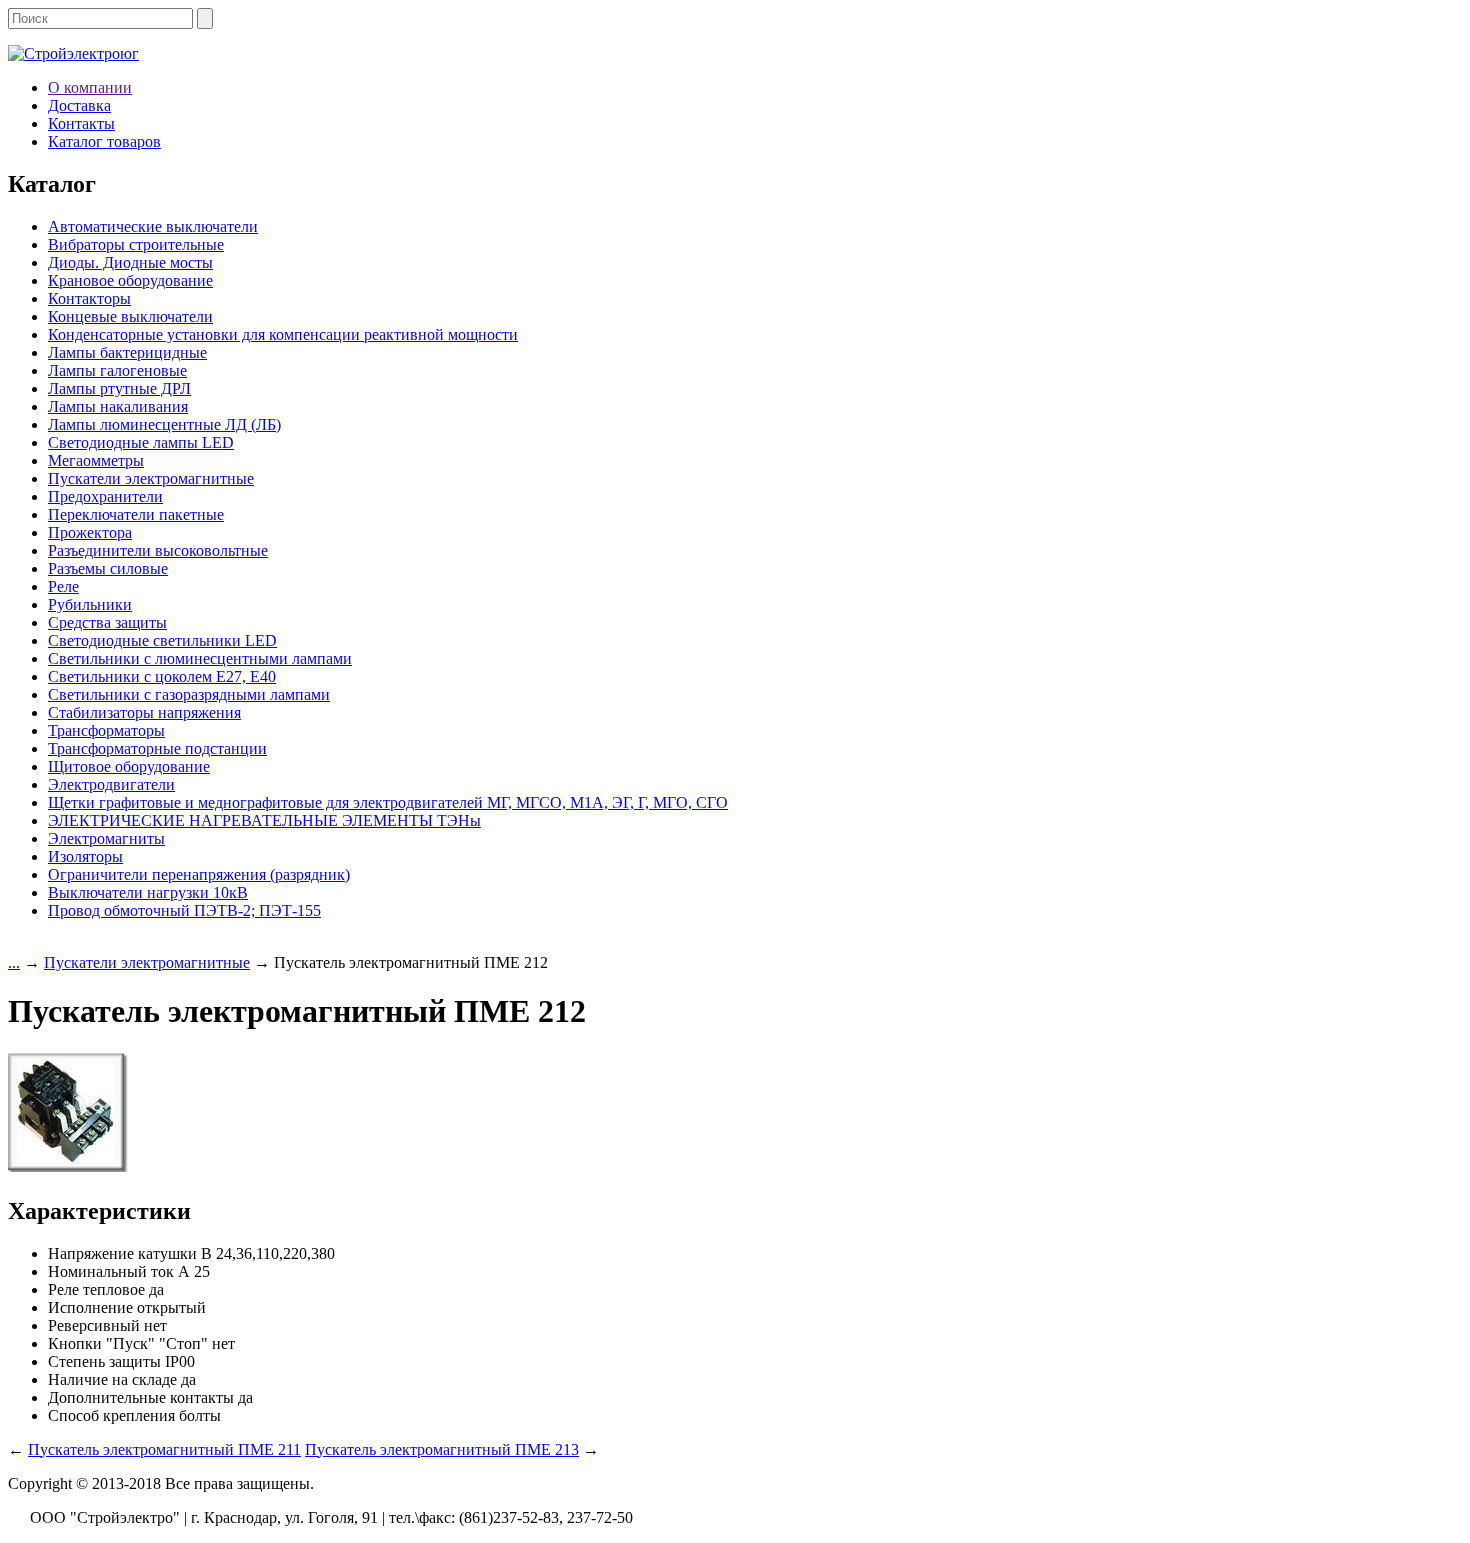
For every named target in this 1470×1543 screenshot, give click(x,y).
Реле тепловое (96, 1289)
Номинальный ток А (119, 1271)
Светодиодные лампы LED (141, 442)
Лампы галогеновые (117, 370)
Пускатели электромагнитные (151, 478)
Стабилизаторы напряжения (144, 712)
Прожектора (90, 532)
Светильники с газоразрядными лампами (189, 694)
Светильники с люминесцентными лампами (200, 658)
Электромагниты (106, 838)
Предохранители (105, 496)
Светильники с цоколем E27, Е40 (162, 676)
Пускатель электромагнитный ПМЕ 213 (442, 1449)
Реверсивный (94, 1325)
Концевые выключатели (130, 316)
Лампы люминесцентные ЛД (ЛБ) (164, 424)
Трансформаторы (106, 730)
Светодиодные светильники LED (162, 640)
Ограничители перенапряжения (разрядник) (199, 874)
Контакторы (89, 298)
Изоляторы (85, 856)
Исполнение (90, 1307)
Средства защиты (107, 622)
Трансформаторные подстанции (157, 748)
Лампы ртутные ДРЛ (119, 388)
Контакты (81, 123)
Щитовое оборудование (129, 766)
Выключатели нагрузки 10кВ (148, 892)
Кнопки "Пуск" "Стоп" (128, 1343)
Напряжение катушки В (130, 1253)
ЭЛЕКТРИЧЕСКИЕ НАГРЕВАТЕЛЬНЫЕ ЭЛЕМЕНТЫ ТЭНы (264, 820)
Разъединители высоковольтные (158, 550)
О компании (90, 87)
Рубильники (90, 604)
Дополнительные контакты (141, 1397)
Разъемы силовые (108, 568)
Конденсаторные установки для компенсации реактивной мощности (283, 334)
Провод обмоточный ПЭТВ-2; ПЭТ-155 (184, 910)
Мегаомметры (96, 460)
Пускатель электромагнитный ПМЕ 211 (164, 1449)
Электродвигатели (111, 784)
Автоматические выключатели (153, 226)
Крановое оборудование (130, 280)
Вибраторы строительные (136, 244)
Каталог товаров (104, 141)
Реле (63, 586)
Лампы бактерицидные (127, 352)
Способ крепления (111, 1415)
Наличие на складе (112, 1379)
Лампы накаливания (118, 406)
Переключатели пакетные (136, 514)
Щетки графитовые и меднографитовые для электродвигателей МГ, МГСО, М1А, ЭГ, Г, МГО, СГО (388, 802)
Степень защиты (104, 1361)
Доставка (79, 105)
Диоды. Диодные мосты (130, 262)
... (14, 962)
